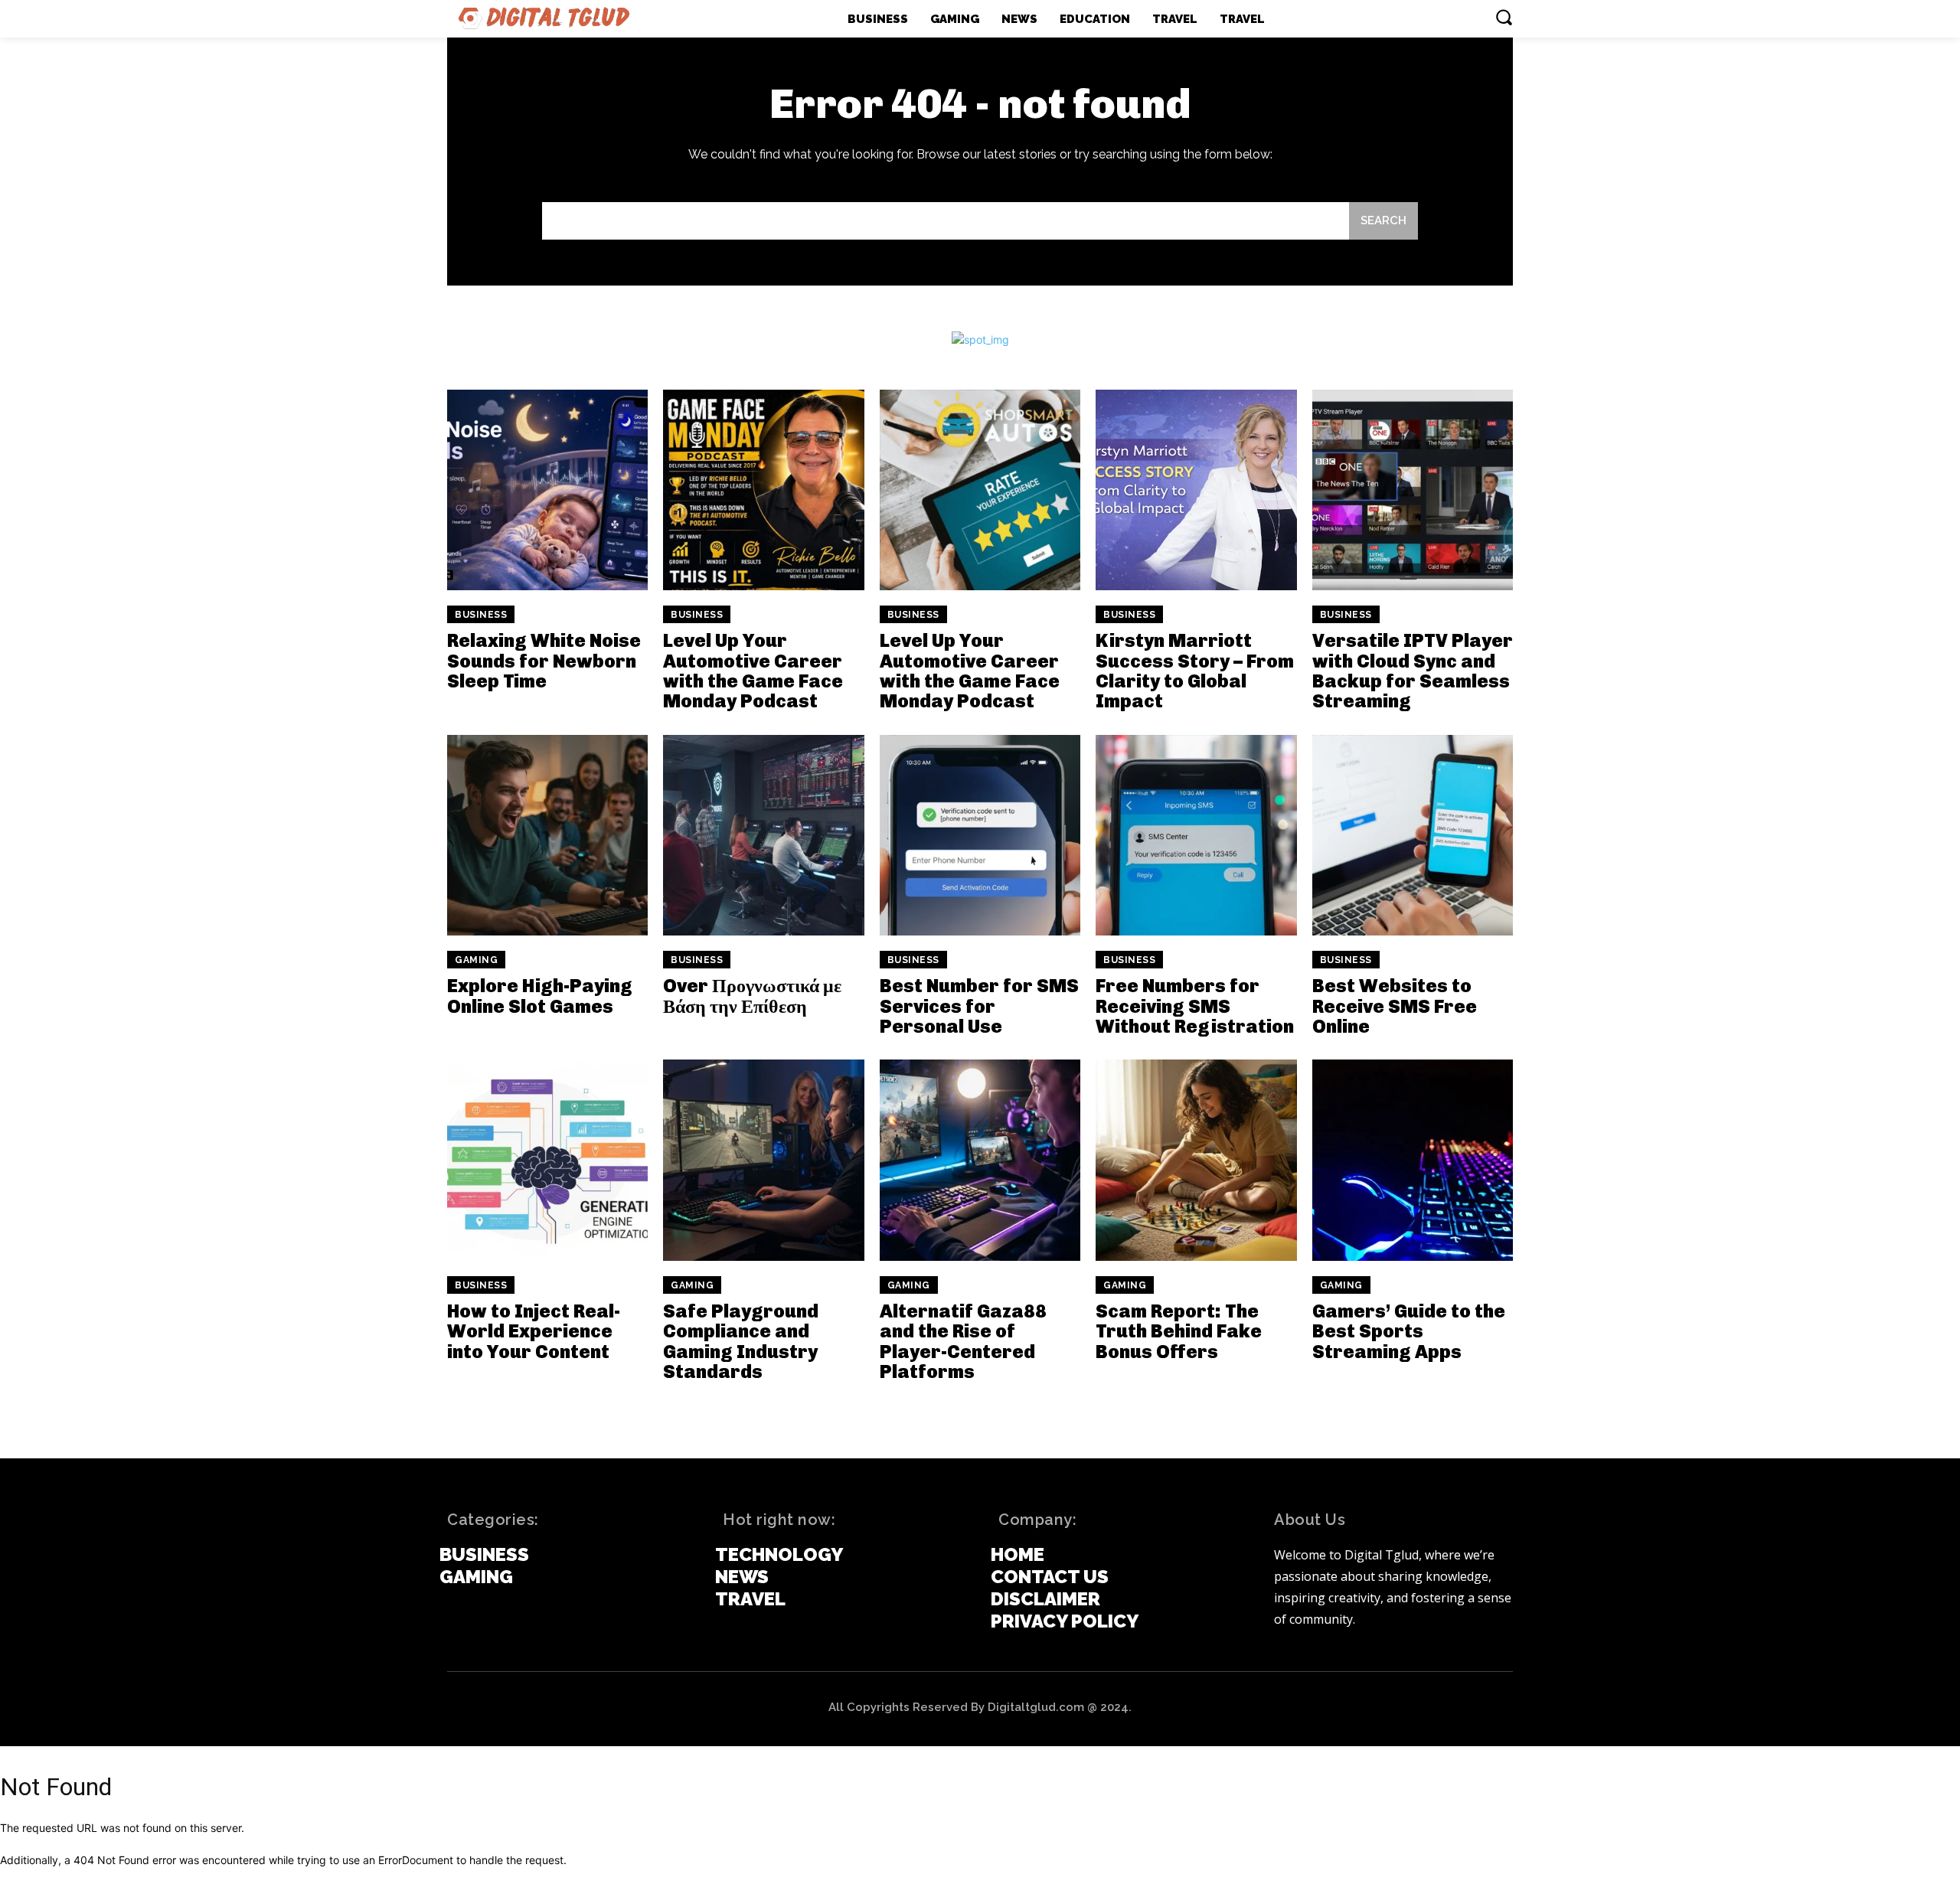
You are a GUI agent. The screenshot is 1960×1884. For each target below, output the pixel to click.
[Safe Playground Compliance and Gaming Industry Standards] (763, 1160)
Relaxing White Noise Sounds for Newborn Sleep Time (544, 661)
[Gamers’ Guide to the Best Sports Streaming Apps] (1413, 1160)
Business (481, 615)
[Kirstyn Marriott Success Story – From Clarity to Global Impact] (1196, 490)
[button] (1504, 17)
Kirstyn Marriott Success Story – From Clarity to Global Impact (1195, 671)
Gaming (476, 960)
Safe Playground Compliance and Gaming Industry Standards (741, 1341)
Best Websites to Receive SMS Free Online (1395, 1006)
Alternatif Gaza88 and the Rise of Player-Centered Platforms (963, 1341)
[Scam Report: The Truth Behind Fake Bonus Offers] (1196, 1160)
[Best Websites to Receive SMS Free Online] (1413, 835)
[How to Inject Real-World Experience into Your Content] (547, 1160)
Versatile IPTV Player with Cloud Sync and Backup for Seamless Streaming (1413, 671)
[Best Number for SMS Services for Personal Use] (980, 835)
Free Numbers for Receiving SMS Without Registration (1195, 1006)
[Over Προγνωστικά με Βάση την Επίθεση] (763, 835)
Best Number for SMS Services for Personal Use (979, 1006)
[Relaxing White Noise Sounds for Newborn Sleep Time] (547, 490)
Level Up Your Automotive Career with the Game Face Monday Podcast (753, 671)
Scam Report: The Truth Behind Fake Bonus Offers (1179, 1331)
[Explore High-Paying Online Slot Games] (547, 835)
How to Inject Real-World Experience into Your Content (534, 1331)
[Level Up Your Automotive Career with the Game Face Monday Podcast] (763, 490)
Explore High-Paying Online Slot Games (540, 996)
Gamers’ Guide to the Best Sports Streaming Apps (1409, 1331)
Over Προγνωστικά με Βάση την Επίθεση (752, 996)
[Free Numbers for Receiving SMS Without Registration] (1196, 835)
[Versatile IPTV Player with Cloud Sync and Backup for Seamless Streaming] (1413, 490)
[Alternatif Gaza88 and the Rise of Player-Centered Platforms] (980, 1160)
